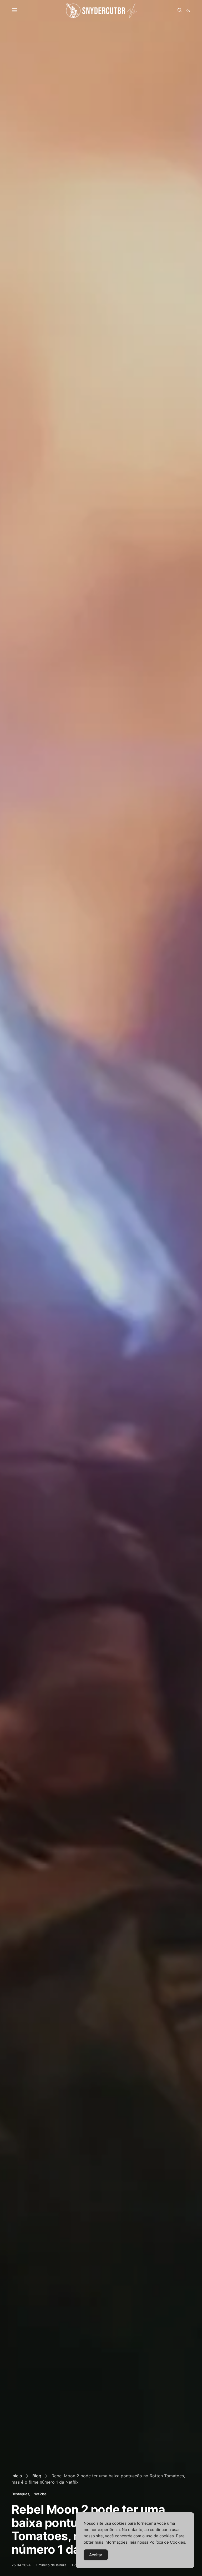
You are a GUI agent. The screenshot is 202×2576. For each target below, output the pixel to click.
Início (17, 2476)
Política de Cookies (167, 2542)
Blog (37, 2476)
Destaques (20, 2494)
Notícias (40, 2494)
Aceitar (96, 2555)
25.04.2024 (21, 2565)
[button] (188, 11)
